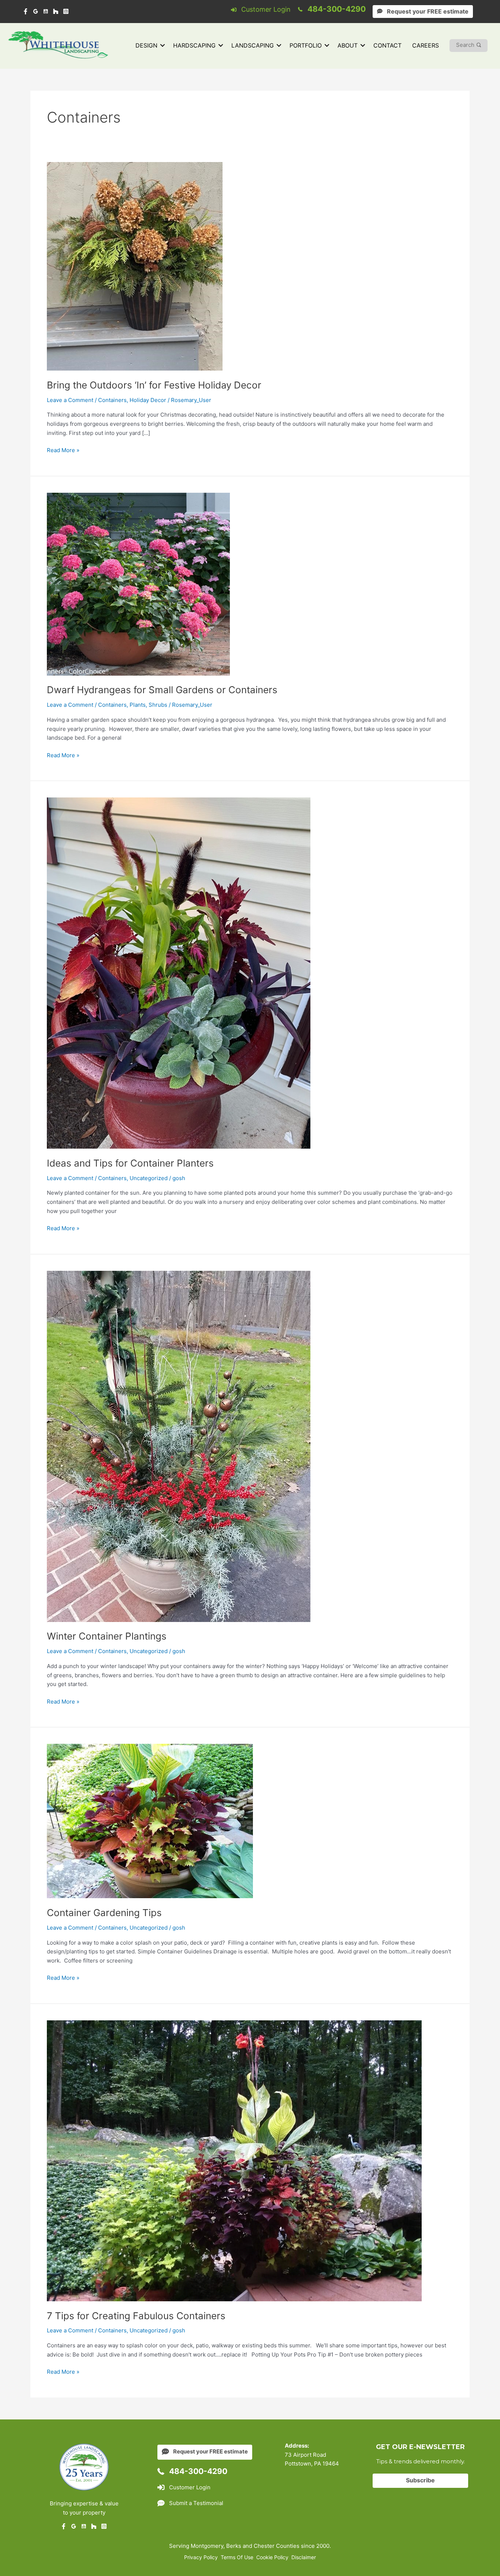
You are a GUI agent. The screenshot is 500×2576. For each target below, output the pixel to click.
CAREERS (426, 45)
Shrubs (158, 705)
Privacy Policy (201, 2557)
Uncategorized (149, 1178)
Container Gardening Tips (104, 1913)
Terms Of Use (237, 2557)
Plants (138, 705)
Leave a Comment (70, 400)
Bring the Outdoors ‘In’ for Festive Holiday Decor (154, 385)
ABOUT (348, 45)
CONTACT (387, 45)
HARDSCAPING (194, 45)
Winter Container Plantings (107, 1636)
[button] (163, 46)
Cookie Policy (272, 2557)
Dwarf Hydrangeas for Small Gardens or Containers (162, 690)
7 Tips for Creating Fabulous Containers (136, 2316)
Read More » (63, 451)
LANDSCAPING (253, 45)
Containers (112, 400)
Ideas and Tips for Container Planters (130, 1163)
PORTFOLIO (306, 45)
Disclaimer (304, 2557)
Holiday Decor (148, 400)
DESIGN (146, 45)
